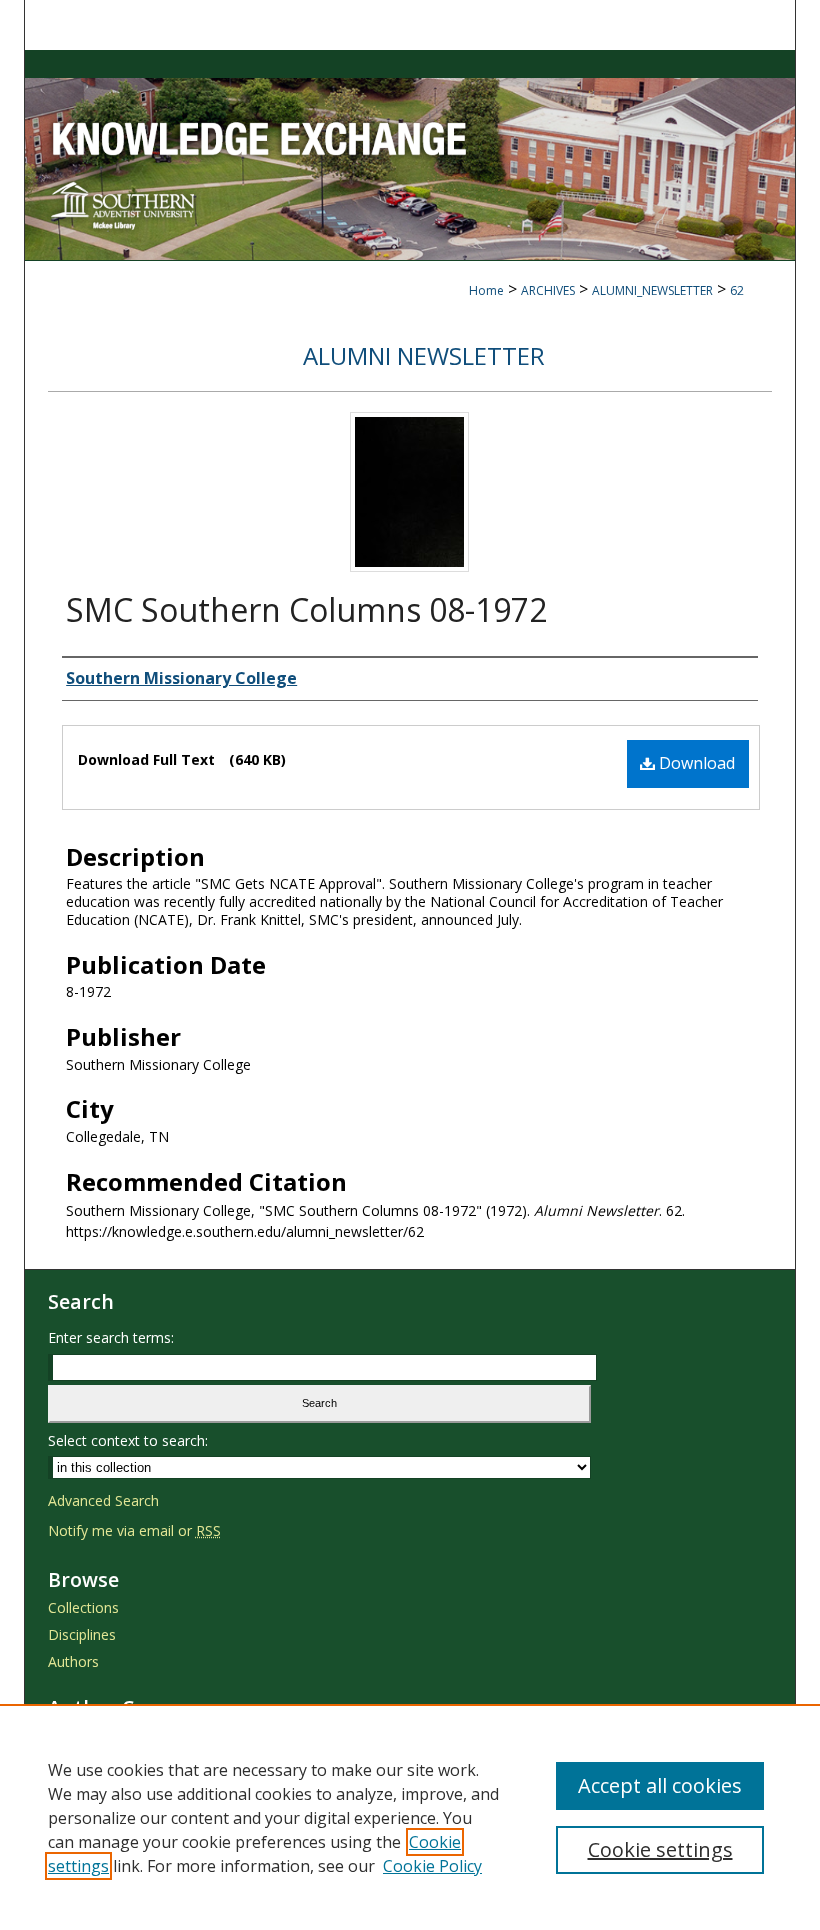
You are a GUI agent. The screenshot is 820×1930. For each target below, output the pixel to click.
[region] (410, 1817)
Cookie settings (660, 1849)
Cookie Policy (432, 1866)
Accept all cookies (660, 1785)
